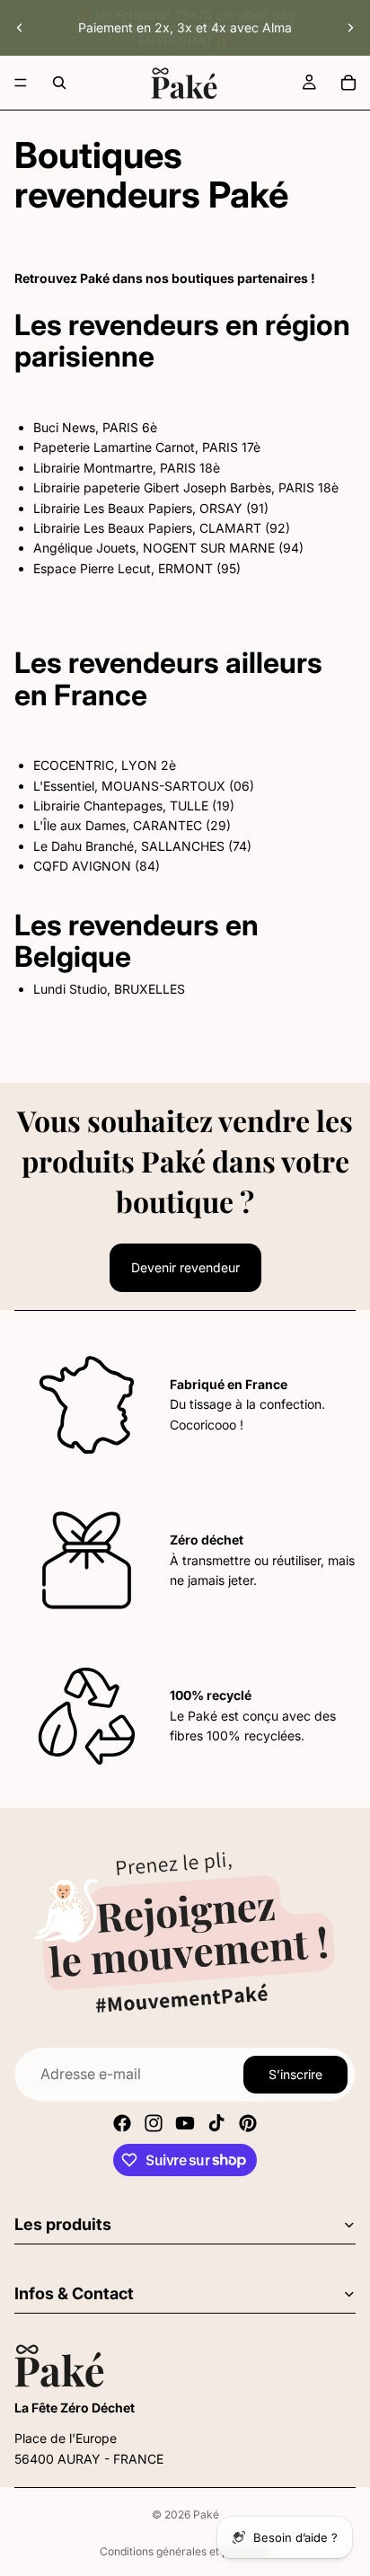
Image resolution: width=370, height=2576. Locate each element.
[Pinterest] (248, 2123)
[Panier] (348, 83)
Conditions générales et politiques (185, 2551)
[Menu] (21, 83)
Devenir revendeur (185, 1267)
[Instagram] (154, 2123)
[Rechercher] (59, 83)
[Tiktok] (216, 2123)
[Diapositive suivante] (350, 28)
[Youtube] (185, 2123)
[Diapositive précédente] (20, 28)
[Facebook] (122, 2123)
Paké (206, 2514)
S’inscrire (295, 2074)
